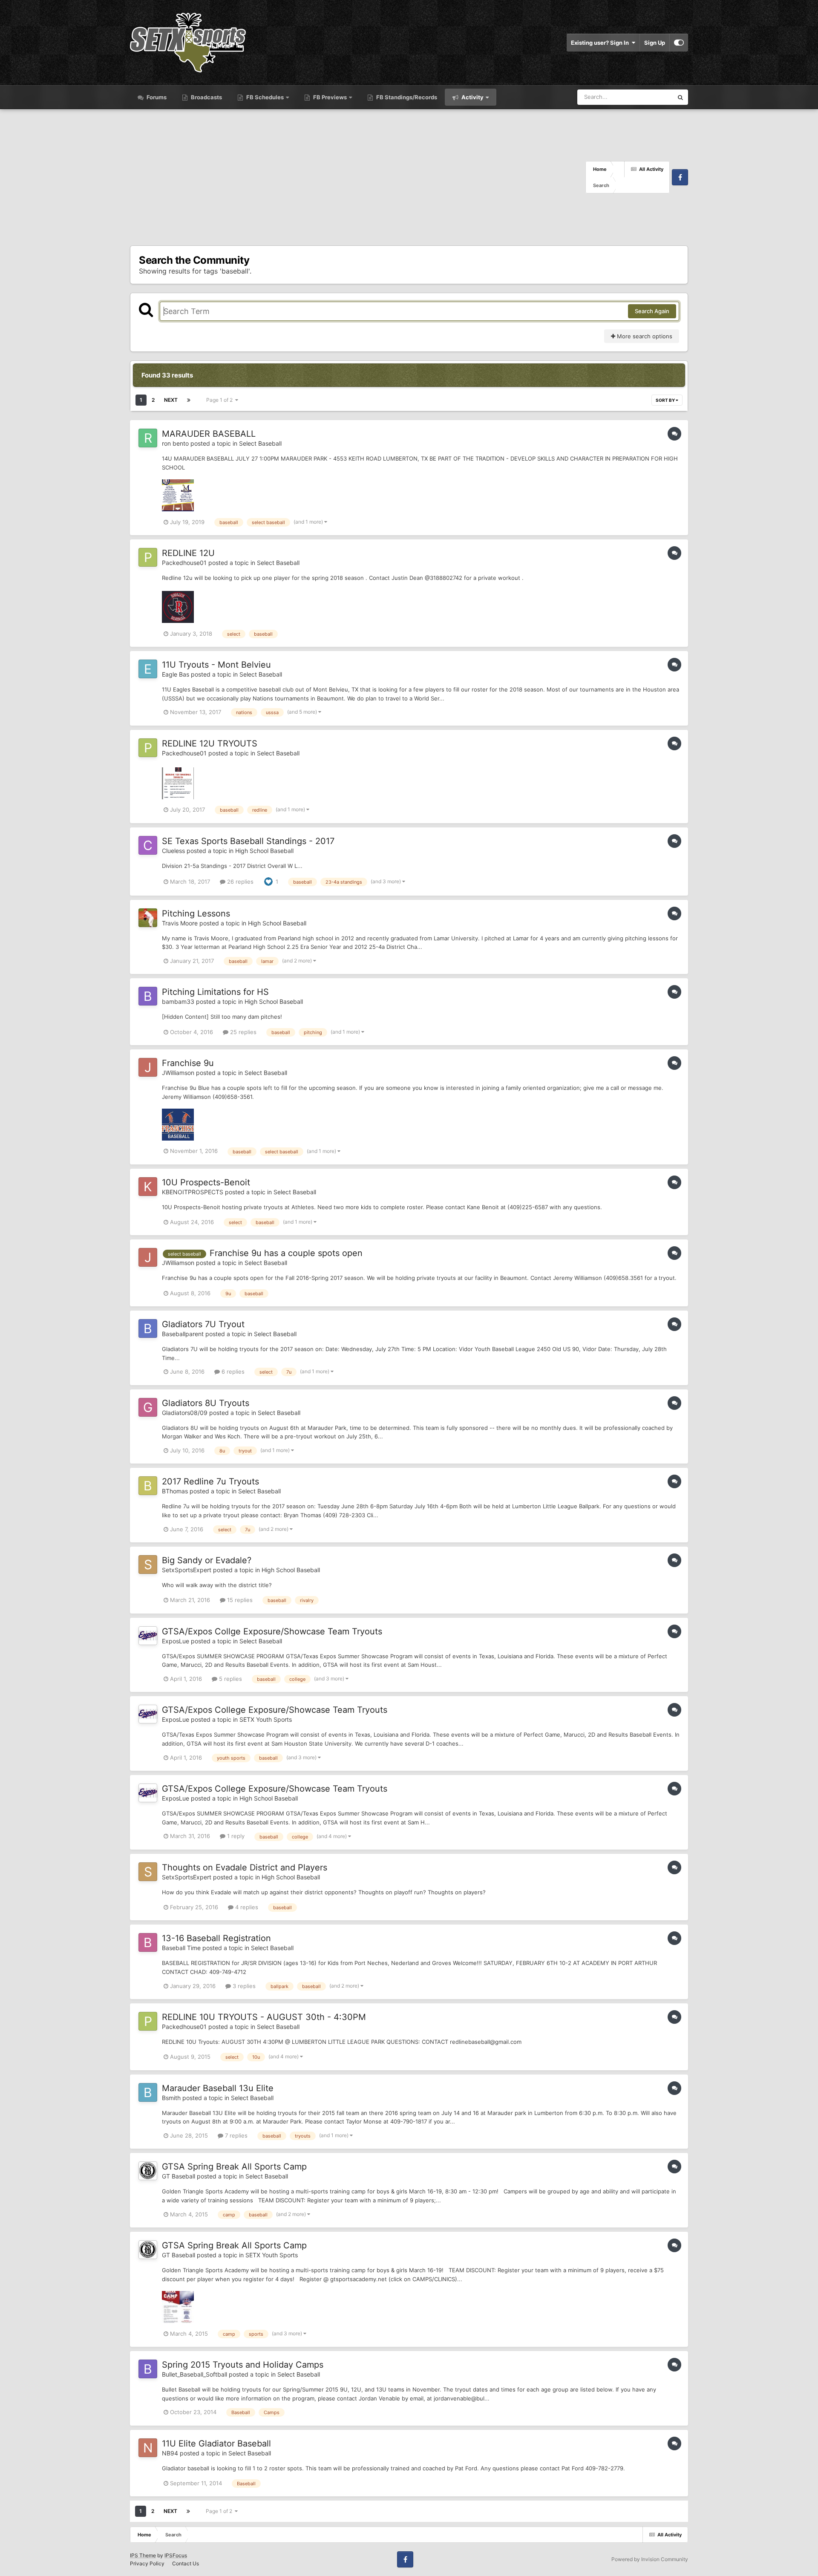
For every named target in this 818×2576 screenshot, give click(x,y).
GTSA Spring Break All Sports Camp (234, 2167)
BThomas (175, 1491)
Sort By (666, 400)
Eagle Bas (176, 674)
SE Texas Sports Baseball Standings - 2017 (248, 841)
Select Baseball (260, 443)
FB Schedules (265, 97)
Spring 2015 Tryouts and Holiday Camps (243, 2365)
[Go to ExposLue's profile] (148, 1636)
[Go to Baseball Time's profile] (148, 1942)
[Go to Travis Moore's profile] (148, 918)
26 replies (239, 882)
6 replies (232, 1372)
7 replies (235, 2135)
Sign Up (655, 43)
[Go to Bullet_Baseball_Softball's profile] (148, 2369)
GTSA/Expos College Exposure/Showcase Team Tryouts (275, 1710)
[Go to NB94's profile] (148, 2448)
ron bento (175, 443)
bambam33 (178, 1001)
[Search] (680, 97)
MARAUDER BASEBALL (209, 434)
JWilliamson (178, 1073)
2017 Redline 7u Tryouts (210, 1481)
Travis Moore (180, 923)
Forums (156, 97)
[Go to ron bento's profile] (148, 438)
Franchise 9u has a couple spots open (286, 1253)
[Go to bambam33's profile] (148, 996)
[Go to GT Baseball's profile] (148, 2171)
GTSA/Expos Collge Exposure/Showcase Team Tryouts (272, 1631)
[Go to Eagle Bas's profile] (148, 669)
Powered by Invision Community (650, 2559)
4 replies (246, 1907)
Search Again (652, 311)
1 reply (235, 1836)
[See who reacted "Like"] (268, 881)
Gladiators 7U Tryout (203, 1324)
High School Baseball (264, 851)
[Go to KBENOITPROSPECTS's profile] (148, 1187)
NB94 (170, 2453)
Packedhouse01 (184, 563)
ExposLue (176, 1641)
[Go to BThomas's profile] (148, 1486)
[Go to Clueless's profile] (148, 845)
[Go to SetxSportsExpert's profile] (148, 1565)
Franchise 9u (188, 1063)
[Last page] (189, 400)
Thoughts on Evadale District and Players (245, 1867)
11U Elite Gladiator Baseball (216, 2443)
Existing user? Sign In (601, 43)
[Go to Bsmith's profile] (148, 2092)
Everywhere (647, 97)
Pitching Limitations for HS (215, 992)
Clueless (173, 851)
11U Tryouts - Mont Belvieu (216, 665)
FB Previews (330, 97)
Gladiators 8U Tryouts (206, 1403)
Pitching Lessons (196, 913)
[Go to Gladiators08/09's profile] (148, 1407)
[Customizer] (679, 43)
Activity (472, 97)
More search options (644, 336)
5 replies (230, 1679)
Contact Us (186, 2563)
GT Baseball (179, 2176)
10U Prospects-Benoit (206, 1182)
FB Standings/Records (406, 97)
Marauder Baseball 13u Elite (218, 2088)
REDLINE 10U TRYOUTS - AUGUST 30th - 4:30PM (264, 2017)
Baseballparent (183, 1334)
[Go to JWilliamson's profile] (148, 1067)
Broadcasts (206, 97)
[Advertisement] (358, 177)
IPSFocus (176, 2555)
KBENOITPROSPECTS (193, 1192)
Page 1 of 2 (221, 400)
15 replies (239, 1600)
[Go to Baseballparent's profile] (148, 1328)
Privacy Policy (147, 2563)
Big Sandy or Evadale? (207, 1560)
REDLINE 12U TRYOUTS (210, 743)
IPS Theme (143, 2555)
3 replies (243, 1986)
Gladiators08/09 (185, 1413)
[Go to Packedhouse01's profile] (148, 557)
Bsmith (171, 2098)
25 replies (242, 1032)
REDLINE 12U (188, 553)
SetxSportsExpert (187, 1570)
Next (171, 400)
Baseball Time (181, 1948)
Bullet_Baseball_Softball (194, 2374)
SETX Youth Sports (266, 1719)
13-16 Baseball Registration (216, 1938)
